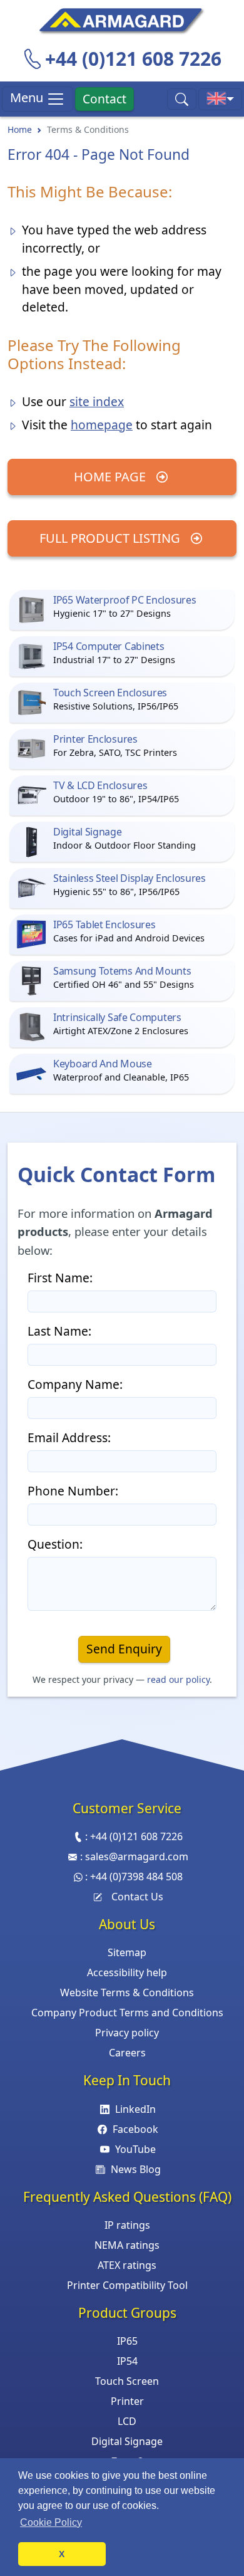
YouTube (135, 2149)
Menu (28, 97)
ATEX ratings (127, 2265)
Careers (127, 2053)
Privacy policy (127, 2033)
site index (97, 401)
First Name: (60, 1278)
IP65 (127, 2341)
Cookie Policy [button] (51, 2522)
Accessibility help (127, 1972)
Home (20, 129)
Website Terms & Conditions (127, 1992)
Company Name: (75, 1384)
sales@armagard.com (137, 1856)
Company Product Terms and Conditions (127, 2013)
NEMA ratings (127, 2245)
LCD (127, 2421)
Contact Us (137, 1897)
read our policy (178, 1679)
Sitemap (127, 1952)
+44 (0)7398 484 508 (136, 1877)
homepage (102, 425)
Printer (127, 2401)
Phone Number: (73, 1491)
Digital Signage (127, 2441)
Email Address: (69, 1437)
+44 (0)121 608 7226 (133, 59)
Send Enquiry (124, 1649)
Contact (104, 99)
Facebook (135, 2129)
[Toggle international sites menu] (220, 99)
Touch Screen (127, 2381)
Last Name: (59, 1331)
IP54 (127, 2361)
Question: (55, 1544)
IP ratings (127, 2225)
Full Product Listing (111, 538)
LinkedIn (135, 2109)
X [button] (62, 2554)
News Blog (135, 2169)
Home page (111, 477)
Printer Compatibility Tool (127, 2285)
